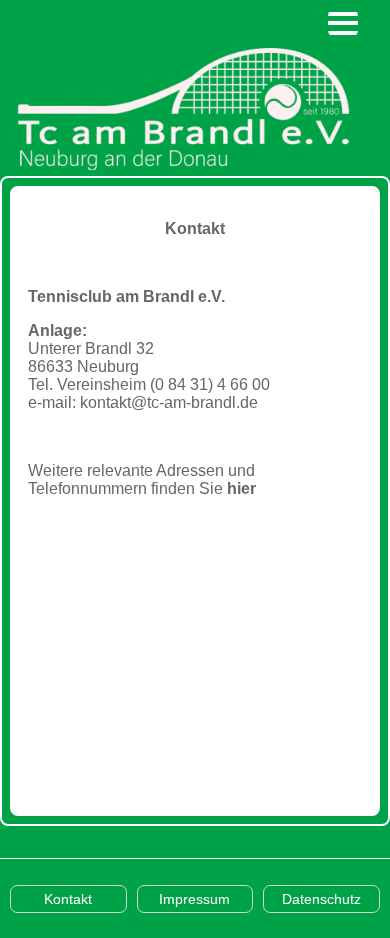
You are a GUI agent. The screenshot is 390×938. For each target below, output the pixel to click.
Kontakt (68, 899)
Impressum (194, 899)
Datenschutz (321, 899)
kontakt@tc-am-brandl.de (169, 402)
